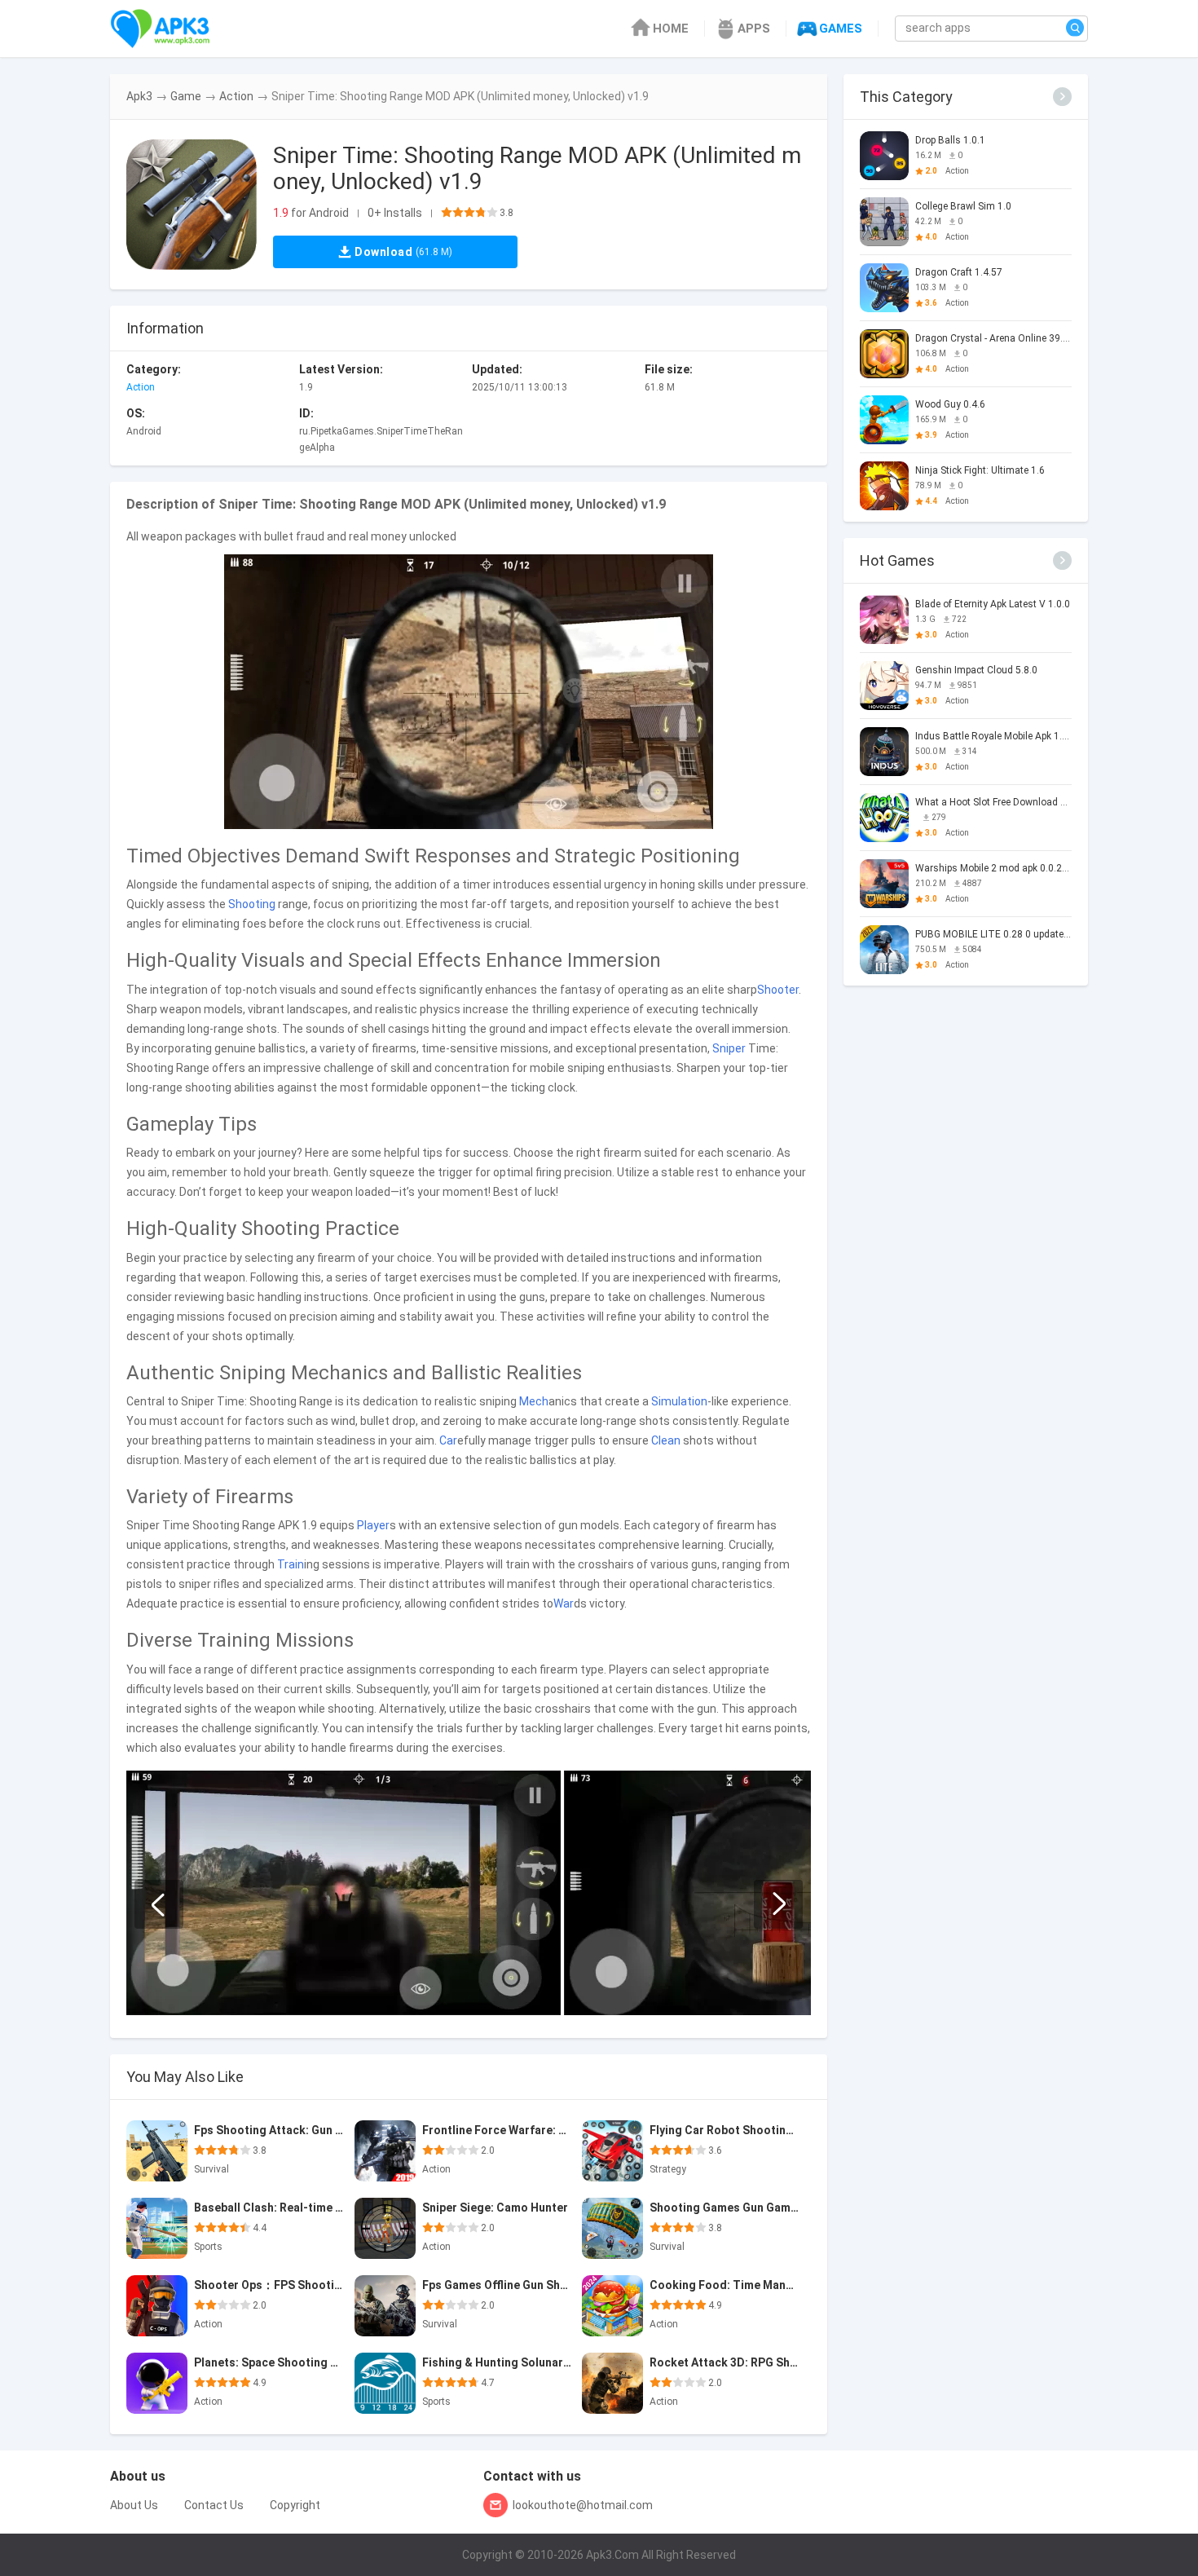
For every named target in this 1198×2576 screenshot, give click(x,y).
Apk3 (139, 96)
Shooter (778, 990)
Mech (534, 1401)
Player (373, 1525)
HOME (671, 29)
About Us (134, 2505)
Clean (666, 1440)
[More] (1062, 97)
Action (236, 96)
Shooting (252, 904)
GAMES (841, 29)
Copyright (295, 2505)
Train (291, 1564)
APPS (754, 29)
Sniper (729, 1048)
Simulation (679, 1401)
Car (448, 1440)
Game (186, 96)
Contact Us (214, 2505)
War (564, 1603)
